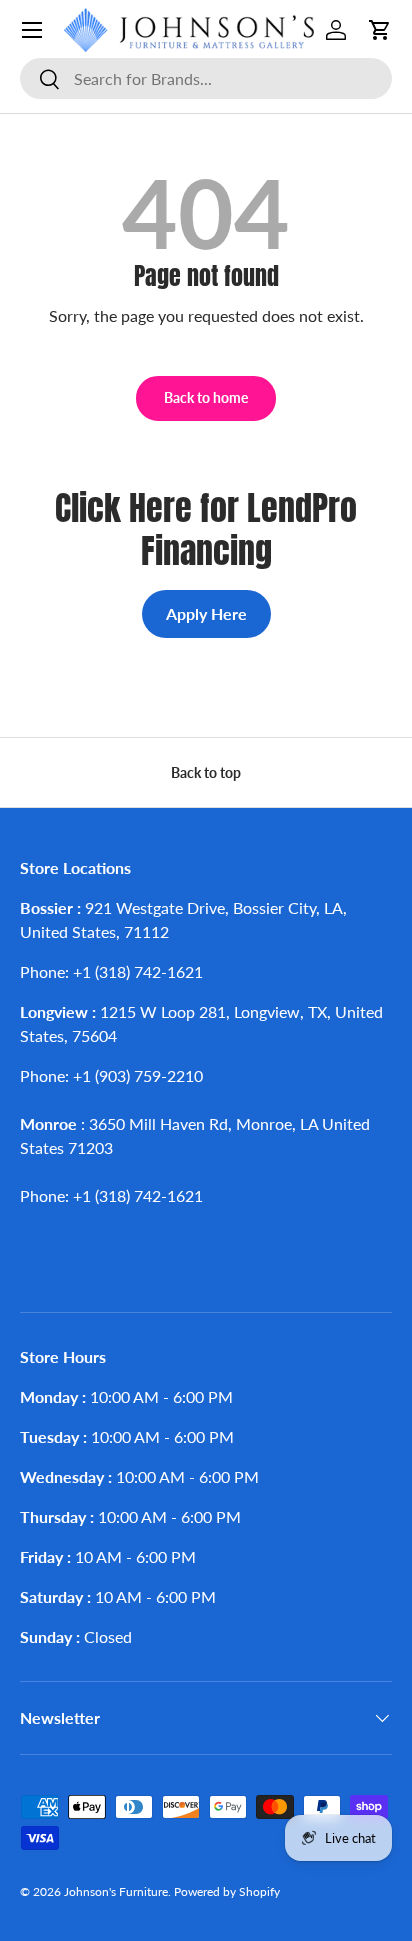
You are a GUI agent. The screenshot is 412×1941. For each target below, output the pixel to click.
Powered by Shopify (227, 1891)
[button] (380, 30)
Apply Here (206, 613)
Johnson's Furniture (116, 1891)
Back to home (206, 397)
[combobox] (206, 78)
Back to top (206, 772)
